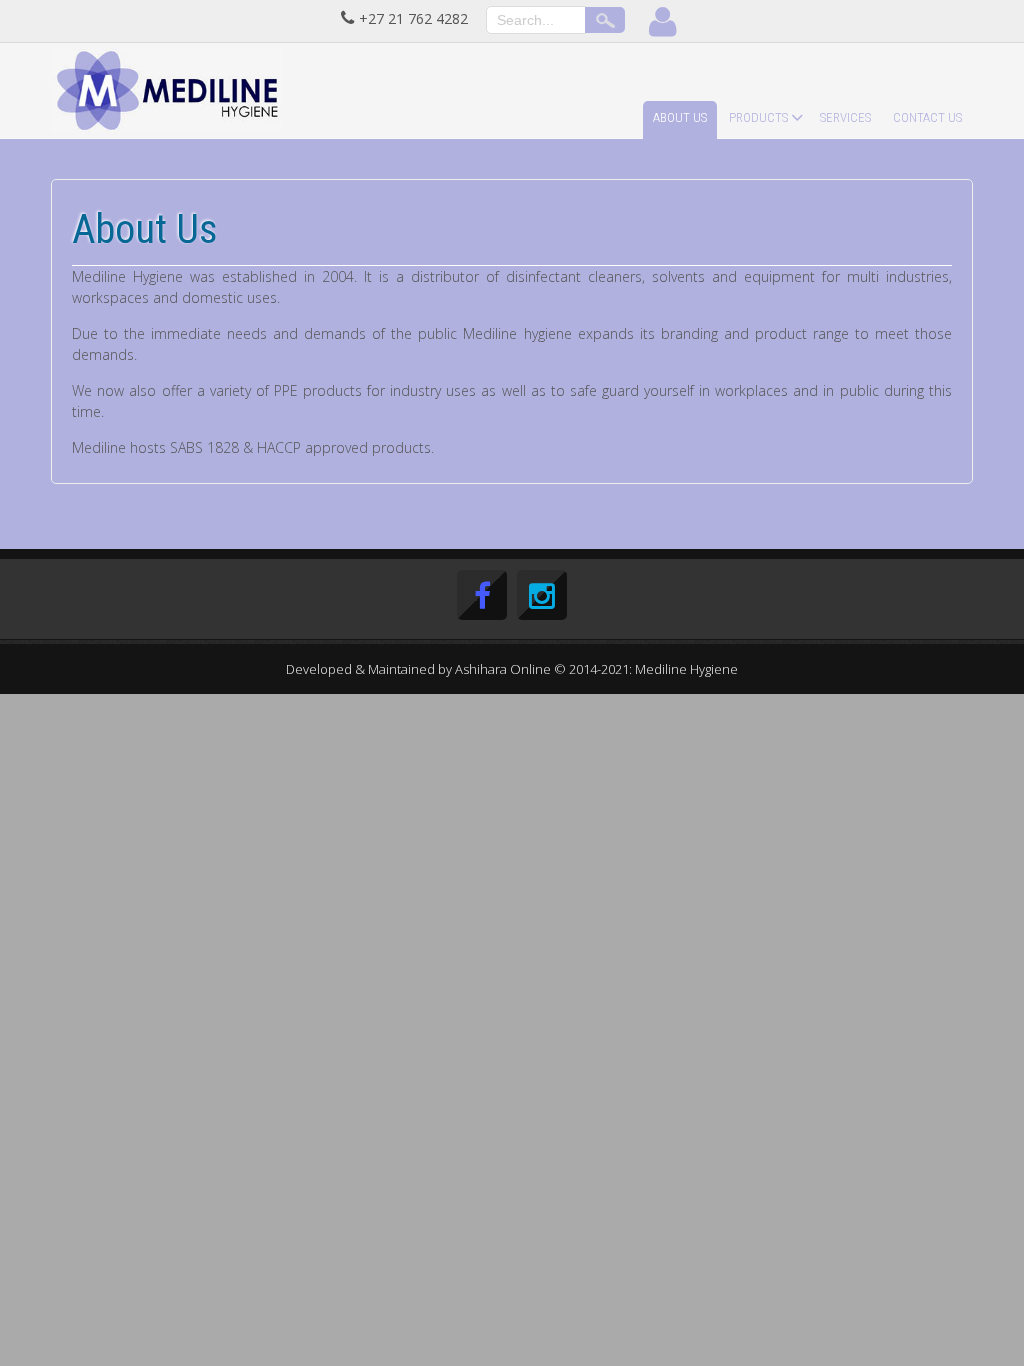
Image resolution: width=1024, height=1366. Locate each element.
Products (758, 117)
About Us (680, 117)
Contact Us (927, 117)
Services (845, 117)
